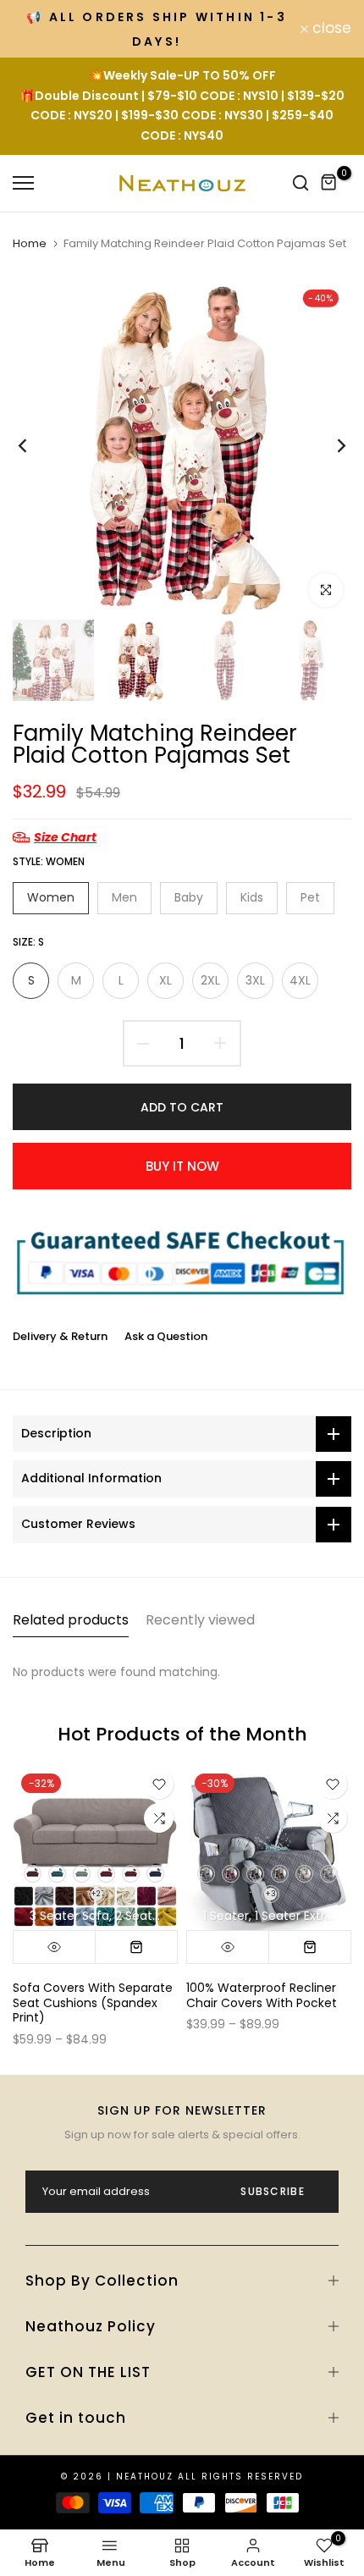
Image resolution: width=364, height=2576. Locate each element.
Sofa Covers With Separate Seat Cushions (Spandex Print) (93, 2002)
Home (30, 244)
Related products (71, 1620)
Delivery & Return (60, 1336)
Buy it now (182, 1166)
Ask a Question (166, 1336)
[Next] (330, 446)
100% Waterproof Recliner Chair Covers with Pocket (262, 1995)
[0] (329, 183)
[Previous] (34, 446)
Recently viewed (200, 1620)
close (330, 28)
